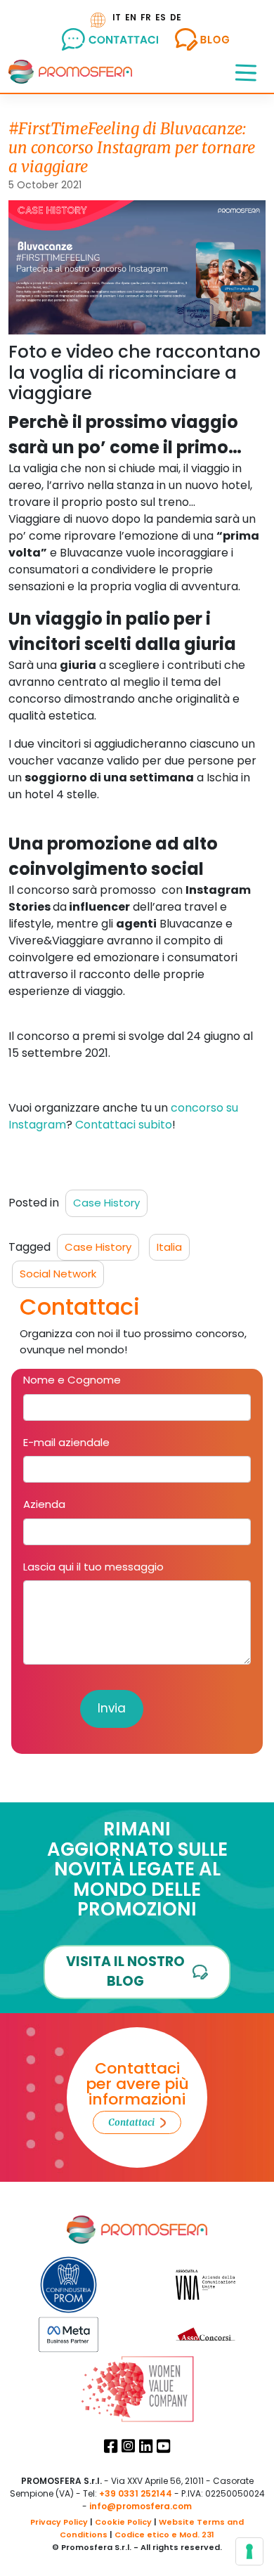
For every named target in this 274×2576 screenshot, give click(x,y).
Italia (169, 1247)
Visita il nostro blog (125, 1972)
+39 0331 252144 (136, 2493)
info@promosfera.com (141, 2506)
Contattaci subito (124, 1125)
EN (131, 17)
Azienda (44, 1504)
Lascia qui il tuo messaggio (93, 1567)
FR (146, 17)
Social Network (58, 1274)
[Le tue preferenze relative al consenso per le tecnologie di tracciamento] (249, 2551)
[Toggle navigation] (246, 72)
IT (117, 17)
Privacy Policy (59, 2522)
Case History (106, 1203)
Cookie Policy (123, 2522)
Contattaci (131, 2122)
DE (176, 17)
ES (161, 17)
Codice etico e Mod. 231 (164, 2535)
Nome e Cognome (72, 1380)
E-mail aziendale (66, 1442)
